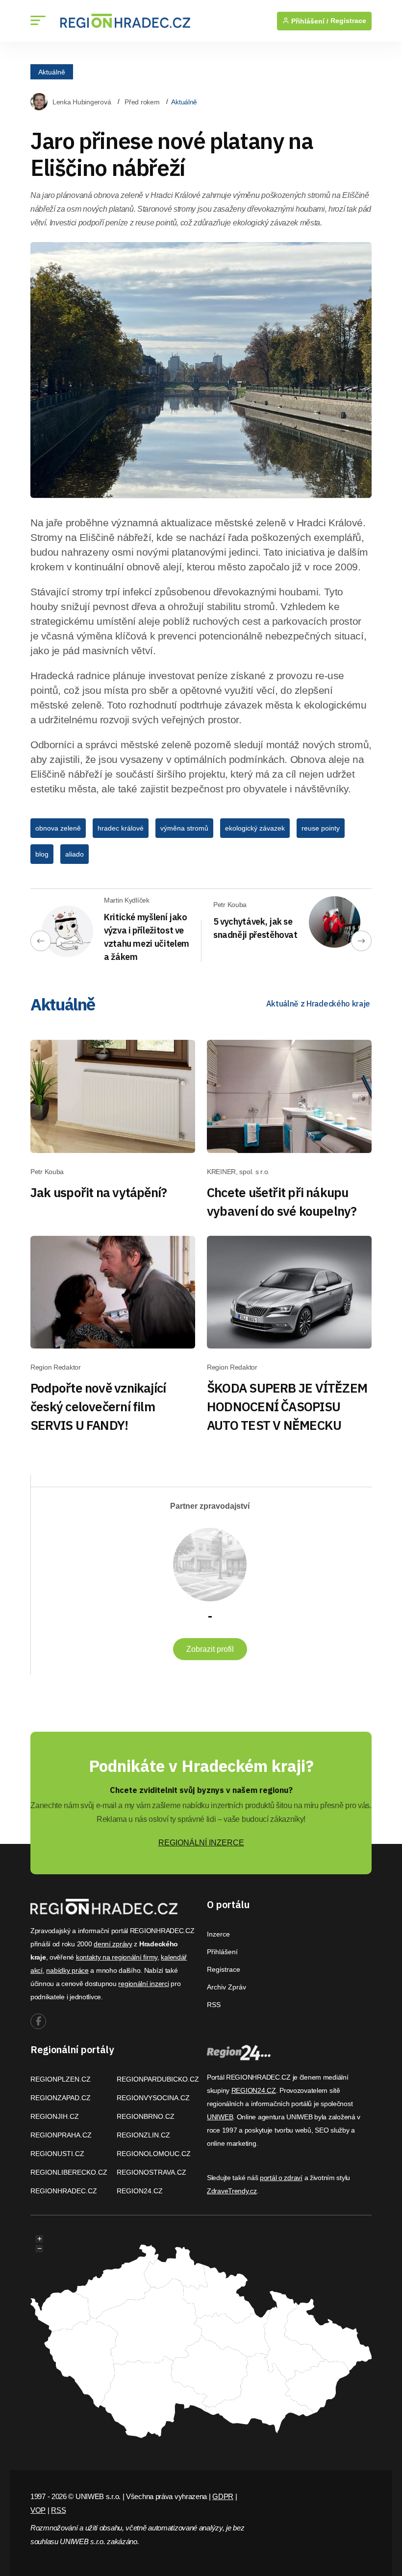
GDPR (223, 2496)
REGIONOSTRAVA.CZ (151, 2172)
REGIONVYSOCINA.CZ (153, 2098)
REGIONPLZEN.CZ (61, 2079)
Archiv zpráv (226, 1987)
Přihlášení (222, 1952)
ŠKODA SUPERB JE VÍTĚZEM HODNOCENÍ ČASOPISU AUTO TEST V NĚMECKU (287, 1406)
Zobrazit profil (210, 1649)
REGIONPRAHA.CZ (61, 2135)
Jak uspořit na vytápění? (99, 1192)
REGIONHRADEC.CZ (64, 2191)
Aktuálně (52, 72)
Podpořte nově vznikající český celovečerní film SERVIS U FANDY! (98, 1406)
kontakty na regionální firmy (117, 1957)
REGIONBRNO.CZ (146, 2116)
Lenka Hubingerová (82, 102)
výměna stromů (184, 828)
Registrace (348, 21)
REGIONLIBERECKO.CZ (69, 2172)
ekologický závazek (255, 828)
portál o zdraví (281, 2178)
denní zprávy (113, 1944)
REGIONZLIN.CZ (143, 2135)
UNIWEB (220, 2117)
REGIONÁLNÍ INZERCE (201, 1843)
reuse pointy (321, 828)
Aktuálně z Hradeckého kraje (318, 1004)
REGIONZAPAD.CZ (61, 2098)
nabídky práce (67, 1970)
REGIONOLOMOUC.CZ (154, 2154)
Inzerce (218, 1934)
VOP (38, 2510)
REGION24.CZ (140, 2191)
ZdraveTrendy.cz (232, 2191)
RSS (214, 2005)
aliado (75, 854)
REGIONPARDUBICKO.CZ (158, 2079)
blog (42, 854)
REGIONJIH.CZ (55, 2116)
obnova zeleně (58, 828)
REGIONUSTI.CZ (57, 2154)
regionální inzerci (143, 1984)
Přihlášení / (309, 21)
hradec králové (121, 828)
